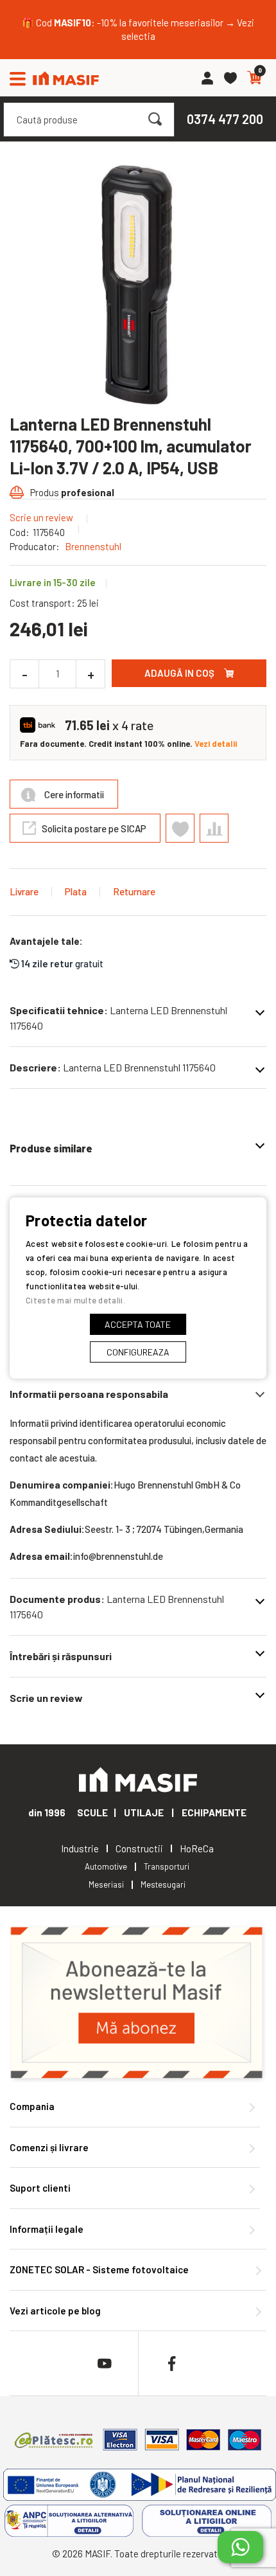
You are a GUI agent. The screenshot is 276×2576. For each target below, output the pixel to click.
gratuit (62, 963)
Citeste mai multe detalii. (75, 1300)
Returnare (134, 891)
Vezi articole (55, 2311)
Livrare (24, 891)
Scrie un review (41, 517)
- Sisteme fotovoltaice (99, 2269)
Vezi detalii (216, 744)
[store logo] (66, 78)
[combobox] (89, 120)
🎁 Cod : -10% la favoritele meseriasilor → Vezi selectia (138, 29)
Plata (76, 891)
